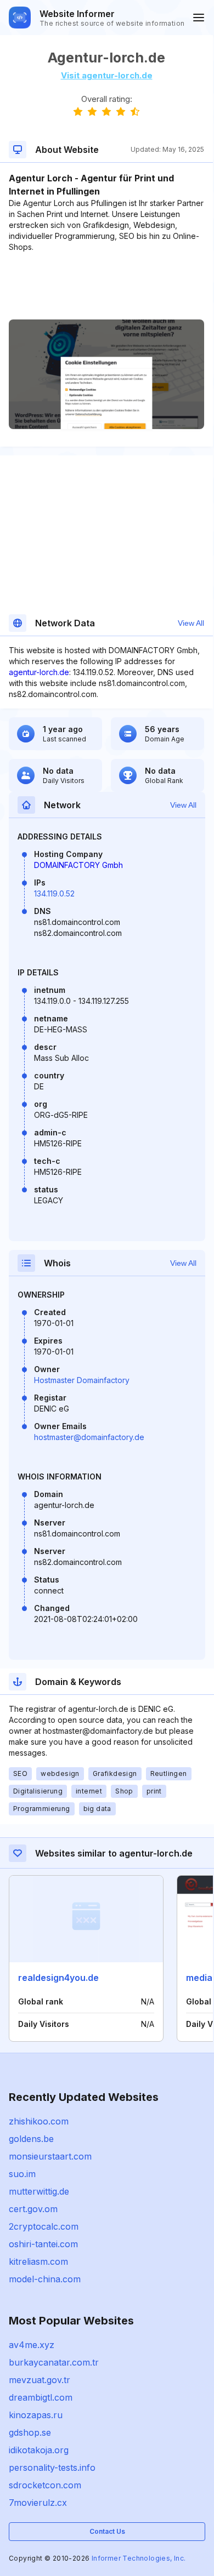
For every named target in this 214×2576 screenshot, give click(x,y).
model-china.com (45, 2279)
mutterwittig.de (39, 2191)
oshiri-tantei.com (43, 2244)
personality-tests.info (52, 2468)
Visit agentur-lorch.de (107, 75)
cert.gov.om (33, 2209)
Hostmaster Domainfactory (82, 1380)
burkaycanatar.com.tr (54, 2362)
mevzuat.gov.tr (40, 2380)
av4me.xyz (32, 2345)
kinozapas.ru (36, 2415)
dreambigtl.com (41, 2397)
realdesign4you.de (58, 1978)
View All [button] (191, 623)
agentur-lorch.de (39, 672)
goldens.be (31, 2139)
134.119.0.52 (54, 893)
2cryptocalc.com (44, 2226)
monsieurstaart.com (50, 2156)
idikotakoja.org (39, 2450)
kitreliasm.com (38, 2261)
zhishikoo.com (39, 2121)
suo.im (22, 2174)
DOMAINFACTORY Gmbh (78, 865)
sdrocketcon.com (45, 2485)
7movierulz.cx (38, 2503)
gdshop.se (30, 2432)
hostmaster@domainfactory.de (89, 1437)
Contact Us (107, 2531)
